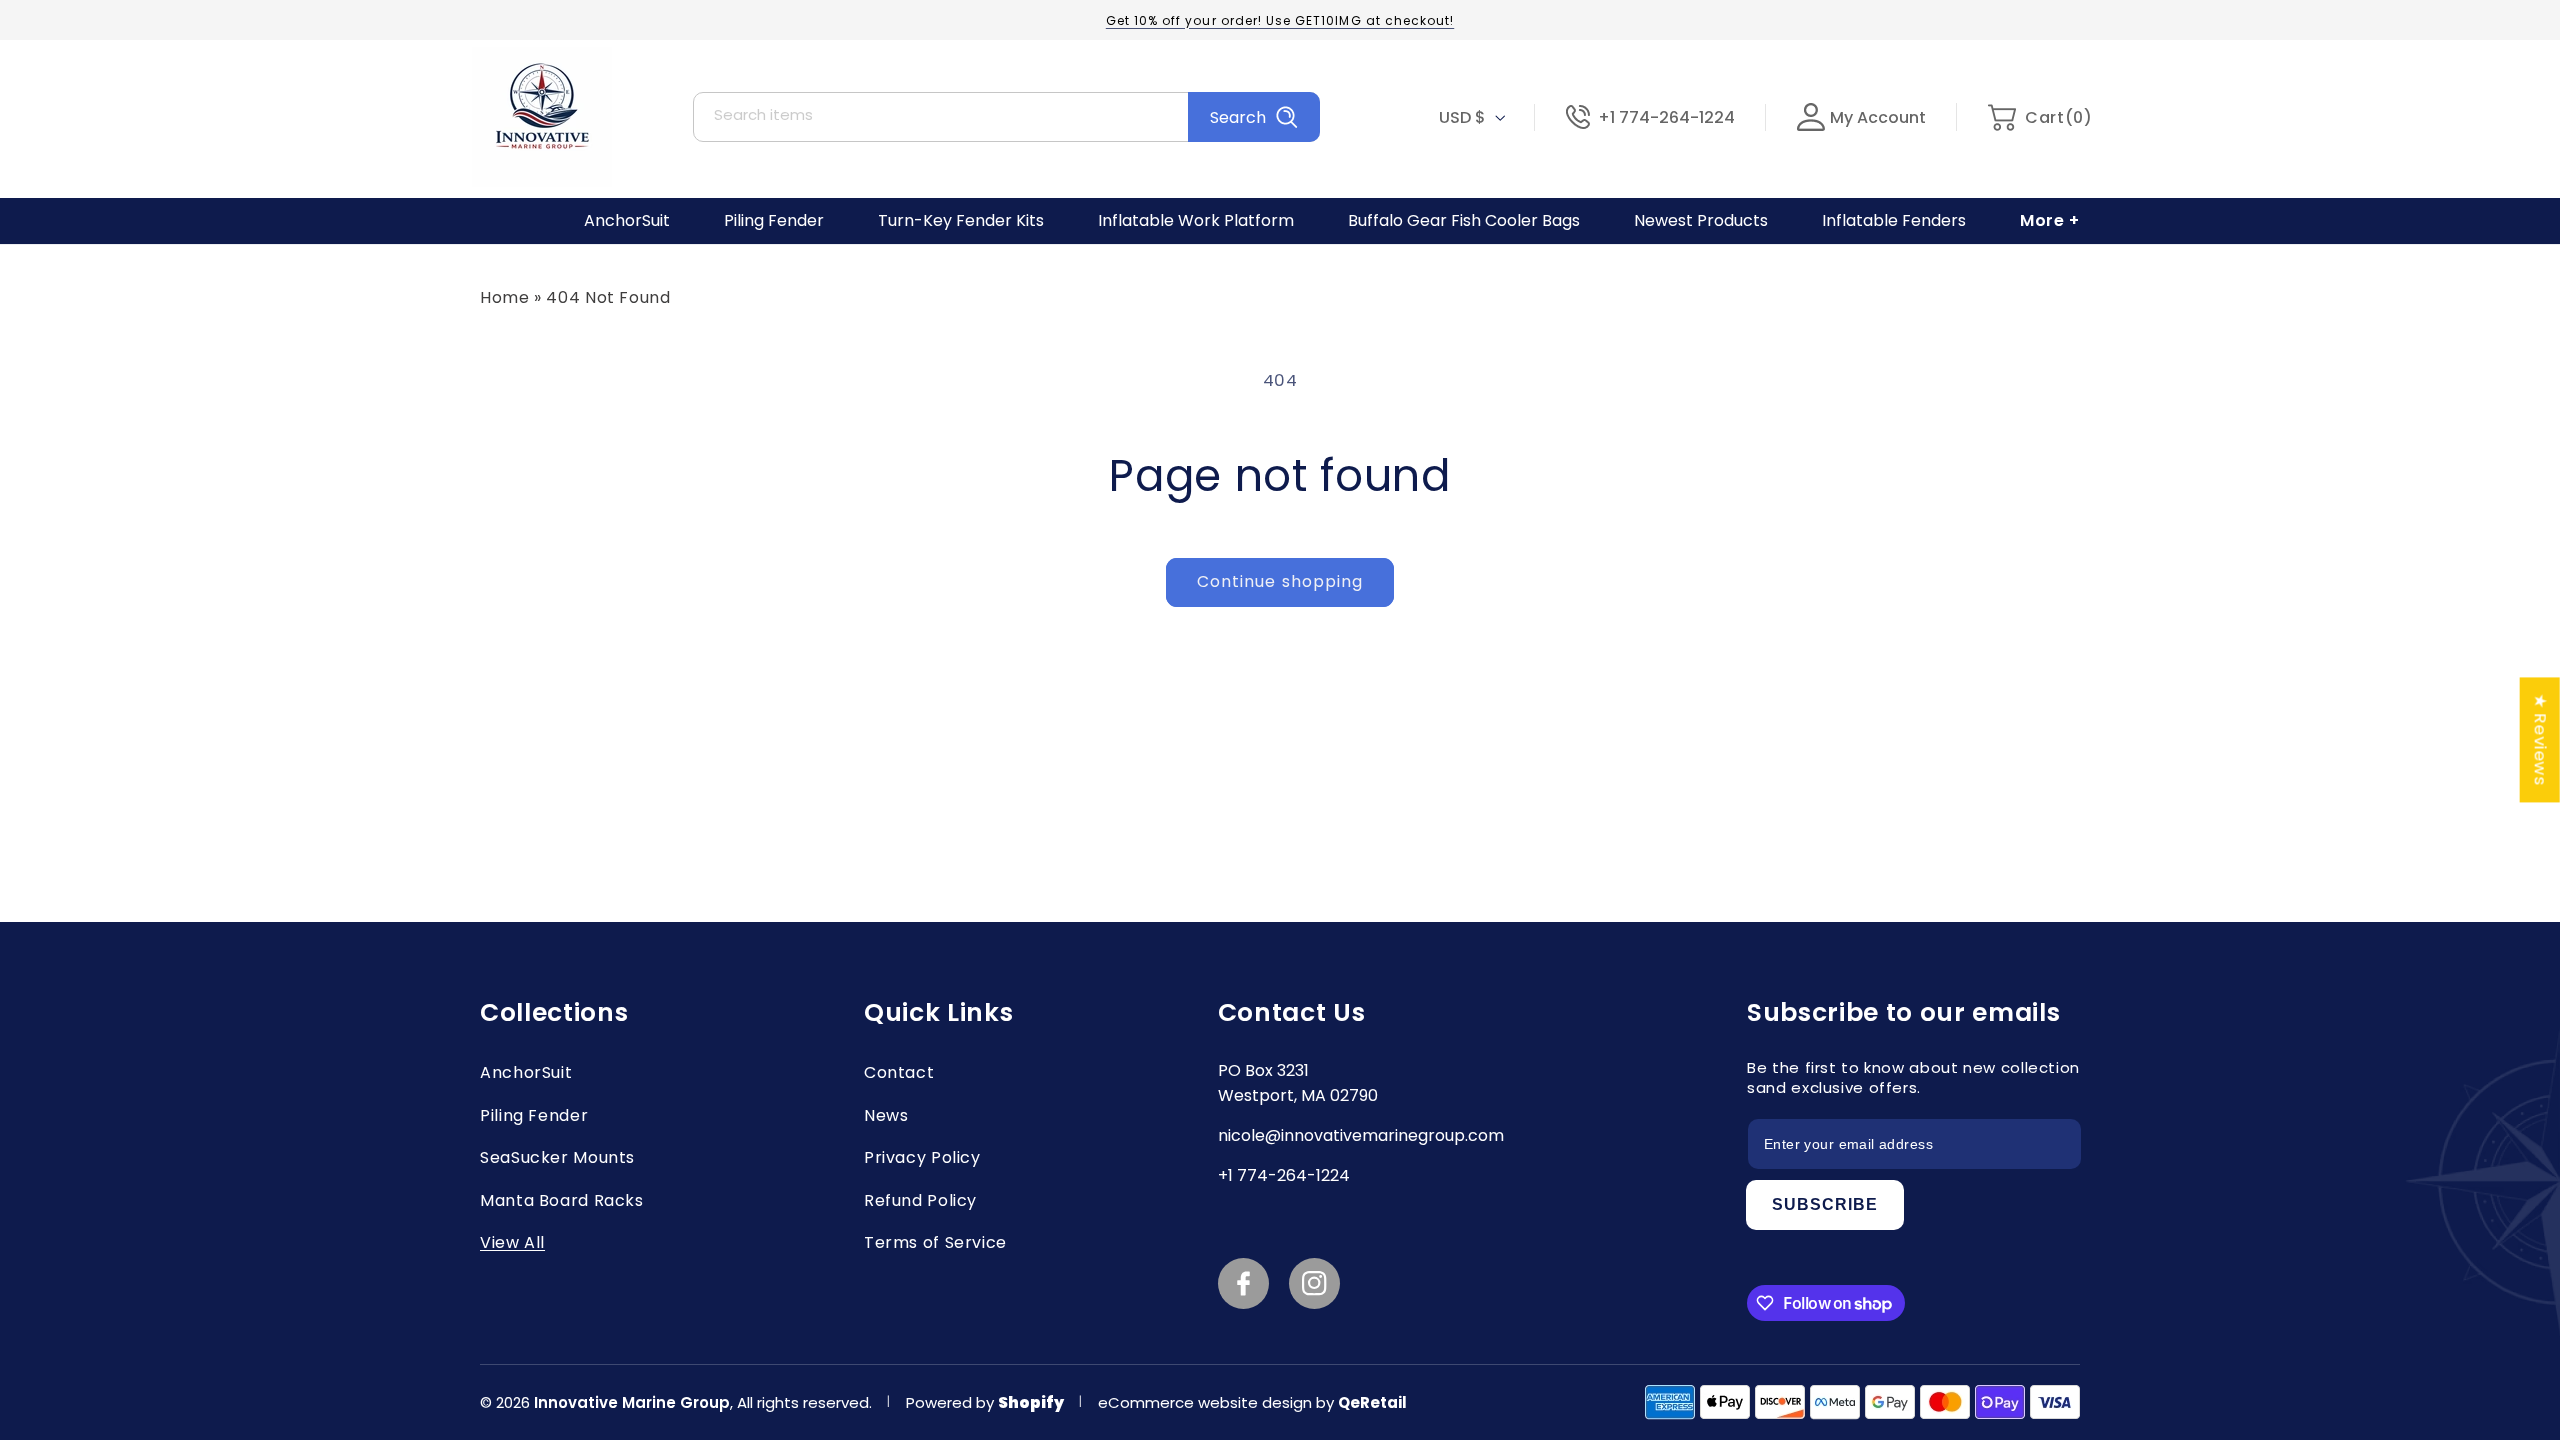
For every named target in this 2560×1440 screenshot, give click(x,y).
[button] (2039, 117)
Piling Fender (534, 1115)
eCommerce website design (1207, 1402)
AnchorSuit (526, 1072)
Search (1238, 117)
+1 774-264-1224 (1666, 117)
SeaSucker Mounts (557, 1157)
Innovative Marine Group (632, 1402)
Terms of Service (935, 1242)
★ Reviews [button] (2541, 739)
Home (505, 297)
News (886, 1115)
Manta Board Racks (562, 1200)
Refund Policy (920, 1200)
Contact (899, 1072)
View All (512, 1242)
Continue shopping (1280, 581)
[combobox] (1006, 117)
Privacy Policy (922, 1157)
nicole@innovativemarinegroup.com (1361, 1135)
